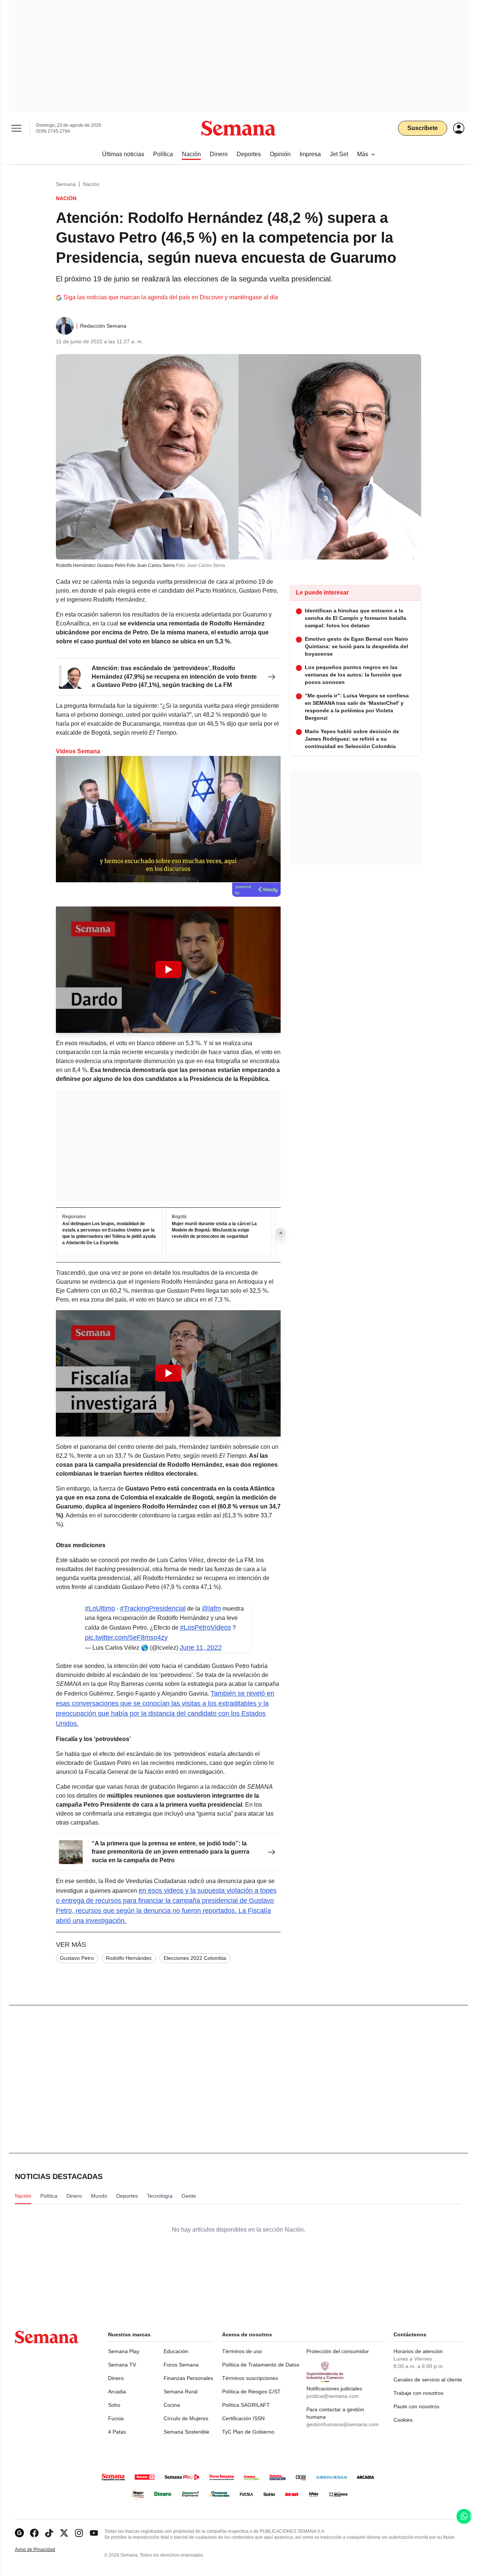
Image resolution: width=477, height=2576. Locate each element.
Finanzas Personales (188, 2378)
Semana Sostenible (187, 2432)
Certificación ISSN (243, 2418)
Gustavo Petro (77, 1958)
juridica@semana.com (333, 2396)
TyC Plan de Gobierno (248, 2432)
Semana (66, 184)
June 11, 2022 (201, 1648)
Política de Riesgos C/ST (251, 2391)
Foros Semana (181, 2365)
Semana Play (124, 2351)
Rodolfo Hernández (129, 1958)
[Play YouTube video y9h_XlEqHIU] (168, 1373)
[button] (168, 970)
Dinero (116, 2378)
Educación (176, 2351)
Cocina (172, 2405)
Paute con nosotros (416, 2406)
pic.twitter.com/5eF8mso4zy (126, 1637)
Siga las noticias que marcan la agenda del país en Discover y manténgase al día (171, 297)
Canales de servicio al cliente (428, 2380)
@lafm (211, 1608)
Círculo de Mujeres (186, 2418)
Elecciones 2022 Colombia (195, 1958)
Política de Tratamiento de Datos (261, 2365)
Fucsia (116, 2418)
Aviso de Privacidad (43, 2550)
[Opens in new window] (34, 2533)
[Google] (19, 2533)
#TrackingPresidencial (153, 1608)
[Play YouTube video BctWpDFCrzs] (168, 969)
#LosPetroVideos (206, 1627)
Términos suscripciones (250, 2378)
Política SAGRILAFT (246, 2405)
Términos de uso (242, 2351)
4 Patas (117, 2432)
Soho (114, 2405)
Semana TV (122, 2365)
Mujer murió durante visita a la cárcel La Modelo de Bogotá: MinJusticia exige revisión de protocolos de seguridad (214, 1230)
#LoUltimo (100, 1608)
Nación (91, 184)
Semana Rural (181, 2391)
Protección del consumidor (338, 2351)
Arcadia (117, 2391)
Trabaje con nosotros (418, 2393)
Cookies (403, 2420)
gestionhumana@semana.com (342, 2424)
